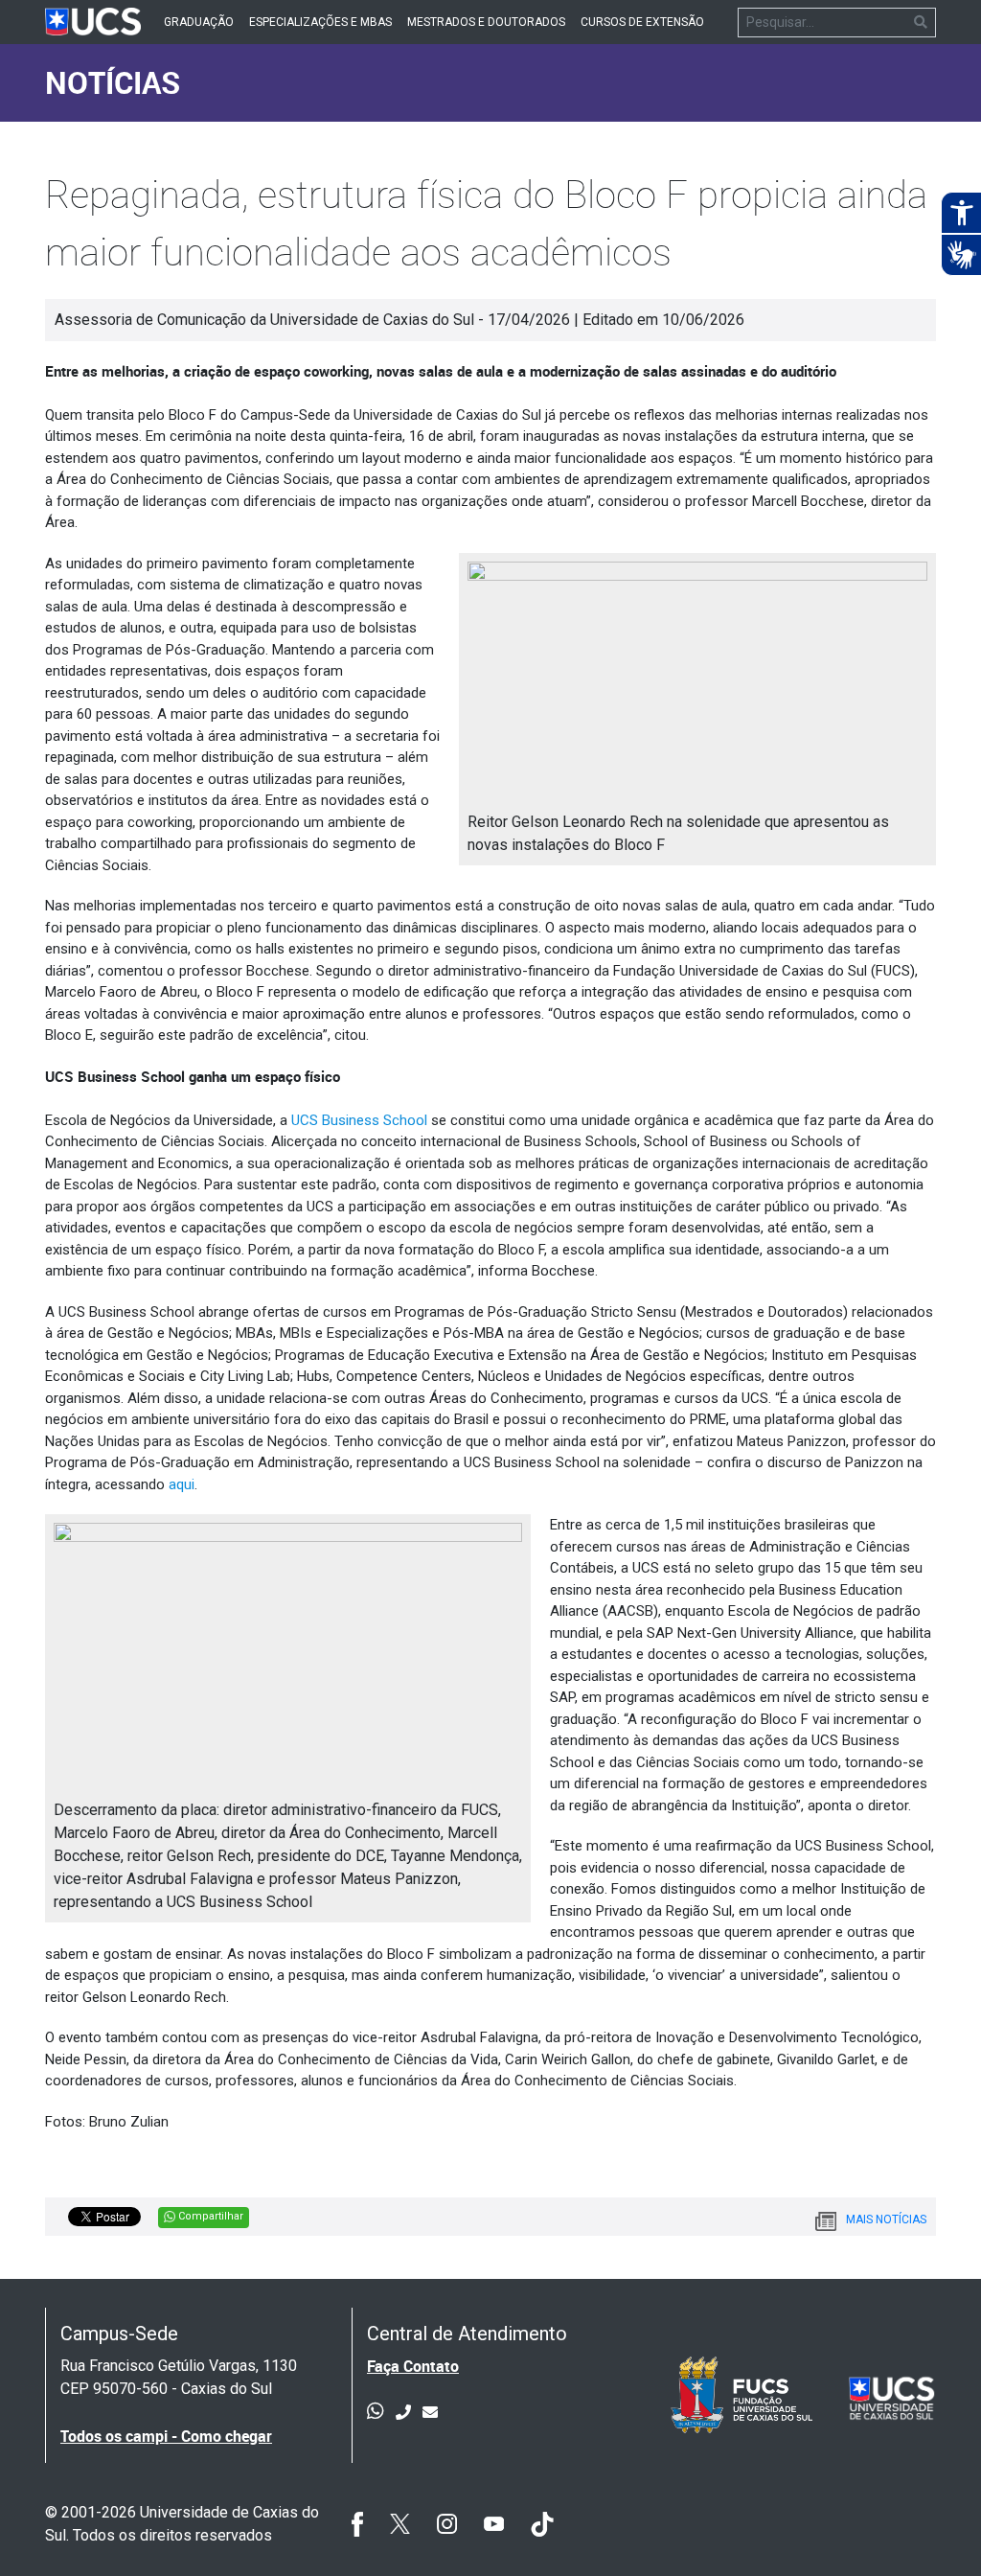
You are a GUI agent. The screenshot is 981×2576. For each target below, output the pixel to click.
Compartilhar (209, 2216)
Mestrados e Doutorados (486, 22)
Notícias (113, 82)
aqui (182, 1484)
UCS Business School (359, 1120)
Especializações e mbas (320, 22)
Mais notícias (886, 2219)
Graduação (199, 22)
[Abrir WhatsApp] (933, 2528)
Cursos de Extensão (642, 22)
